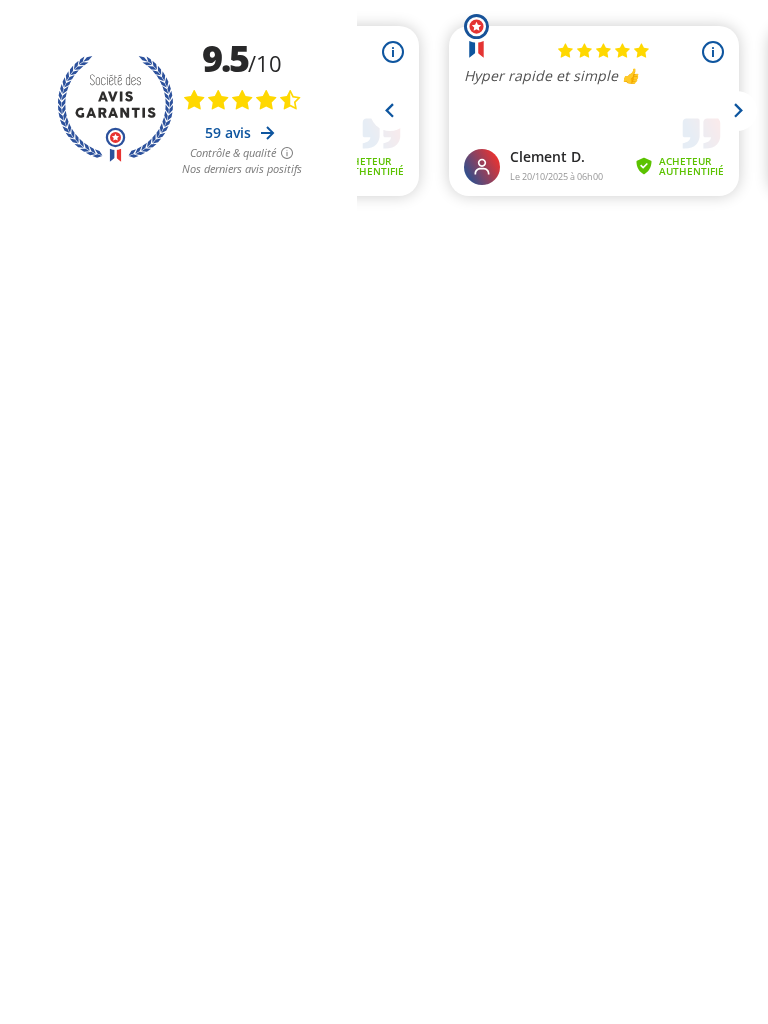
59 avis (230, 132)
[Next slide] (737, 111)
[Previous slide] (390, 111)
